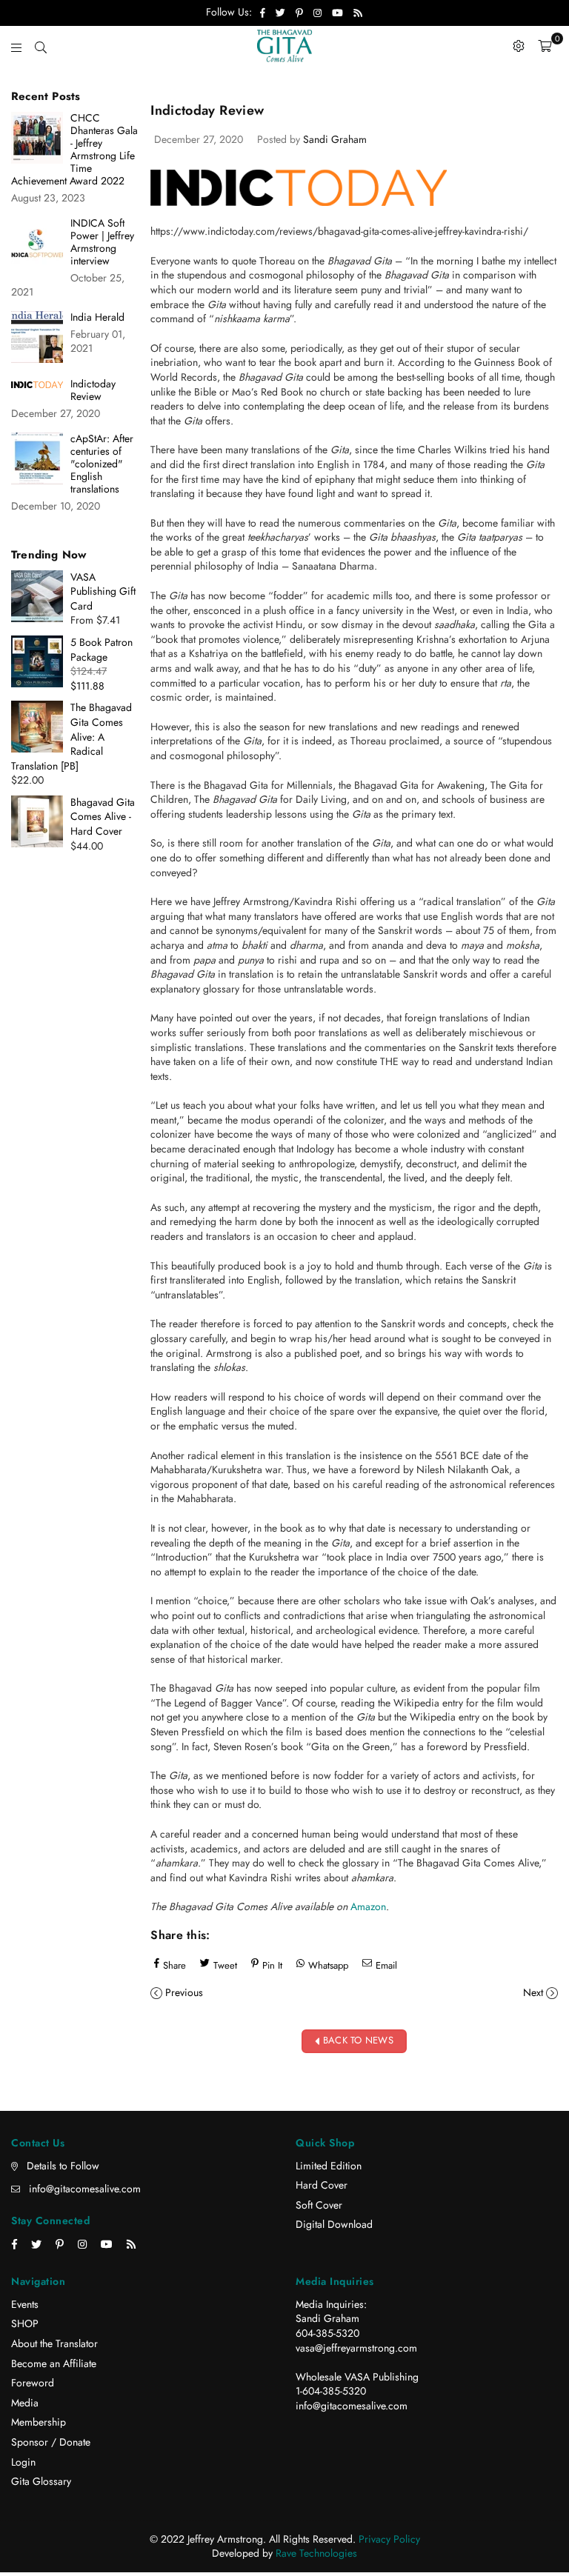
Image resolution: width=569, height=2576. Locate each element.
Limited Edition (329, 2166)
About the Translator (54, 2343)
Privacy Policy (389, 2539)
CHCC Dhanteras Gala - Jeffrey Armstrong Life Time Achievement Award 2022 (74, 150)
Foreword (33, 2383)
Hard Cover (322, 2185)
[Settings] (519, 46)
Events (25, 2304)
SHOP (25, 2323)
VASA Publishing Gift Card (103, 591)
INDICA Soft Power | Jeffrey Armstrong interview (102, 242)
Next (533, 1992)
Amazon (368, 1906)
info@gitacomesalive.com (85, 2189)
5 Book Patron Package (102, 650)
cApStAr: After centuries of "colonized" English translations (102, 464)
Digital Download (334, 2224)
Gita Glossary (41, 2481)
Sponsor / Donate (51, 2442)
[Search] (41, 46)
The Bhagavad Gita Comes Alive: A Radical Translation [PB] (71, 736)
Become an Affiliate (54, 2363)
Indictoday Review (93, 390)
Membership (39, 2422)
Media (25, 2403)
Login (23, 2462)
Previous (184, 1992)
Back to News (357, 2040)
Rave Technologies (316, 2553)
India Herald (97, 317)
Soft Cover (319, 2205)
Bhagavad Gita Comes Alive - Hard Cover (103, 817)
